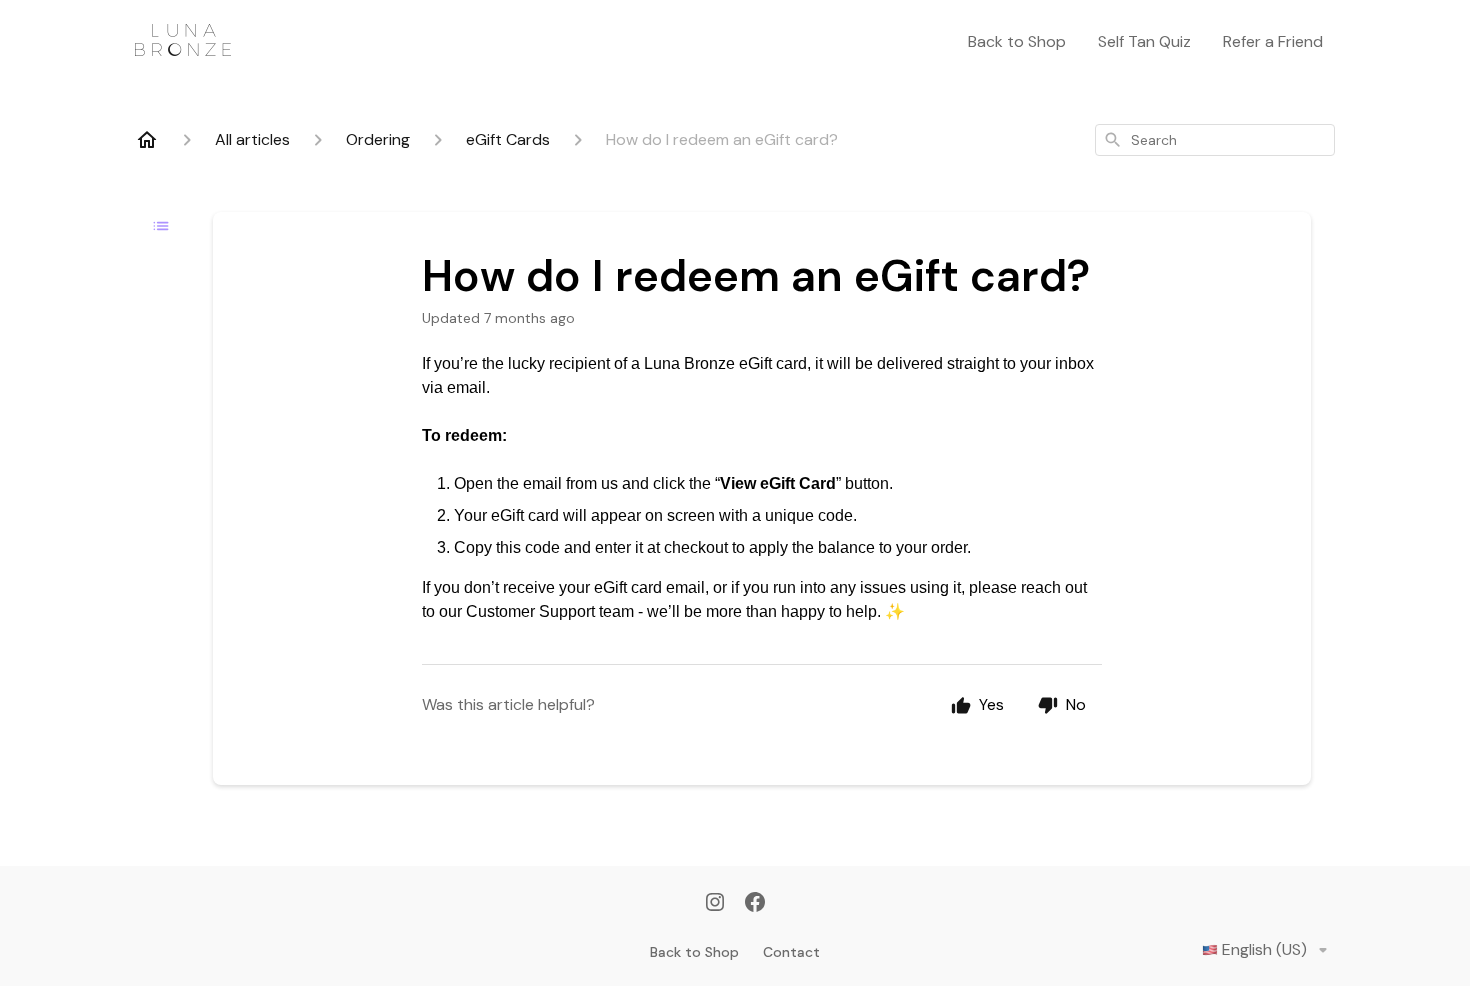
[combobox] (1215, 140)
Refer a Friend (1273, 41)
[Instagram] (715, 904)
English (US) (1264, 949)
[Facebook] (755, 904)
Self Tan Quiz (1144, 41)
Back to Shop (1017, 41)
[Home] (147, 140)
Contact (791, 952)
